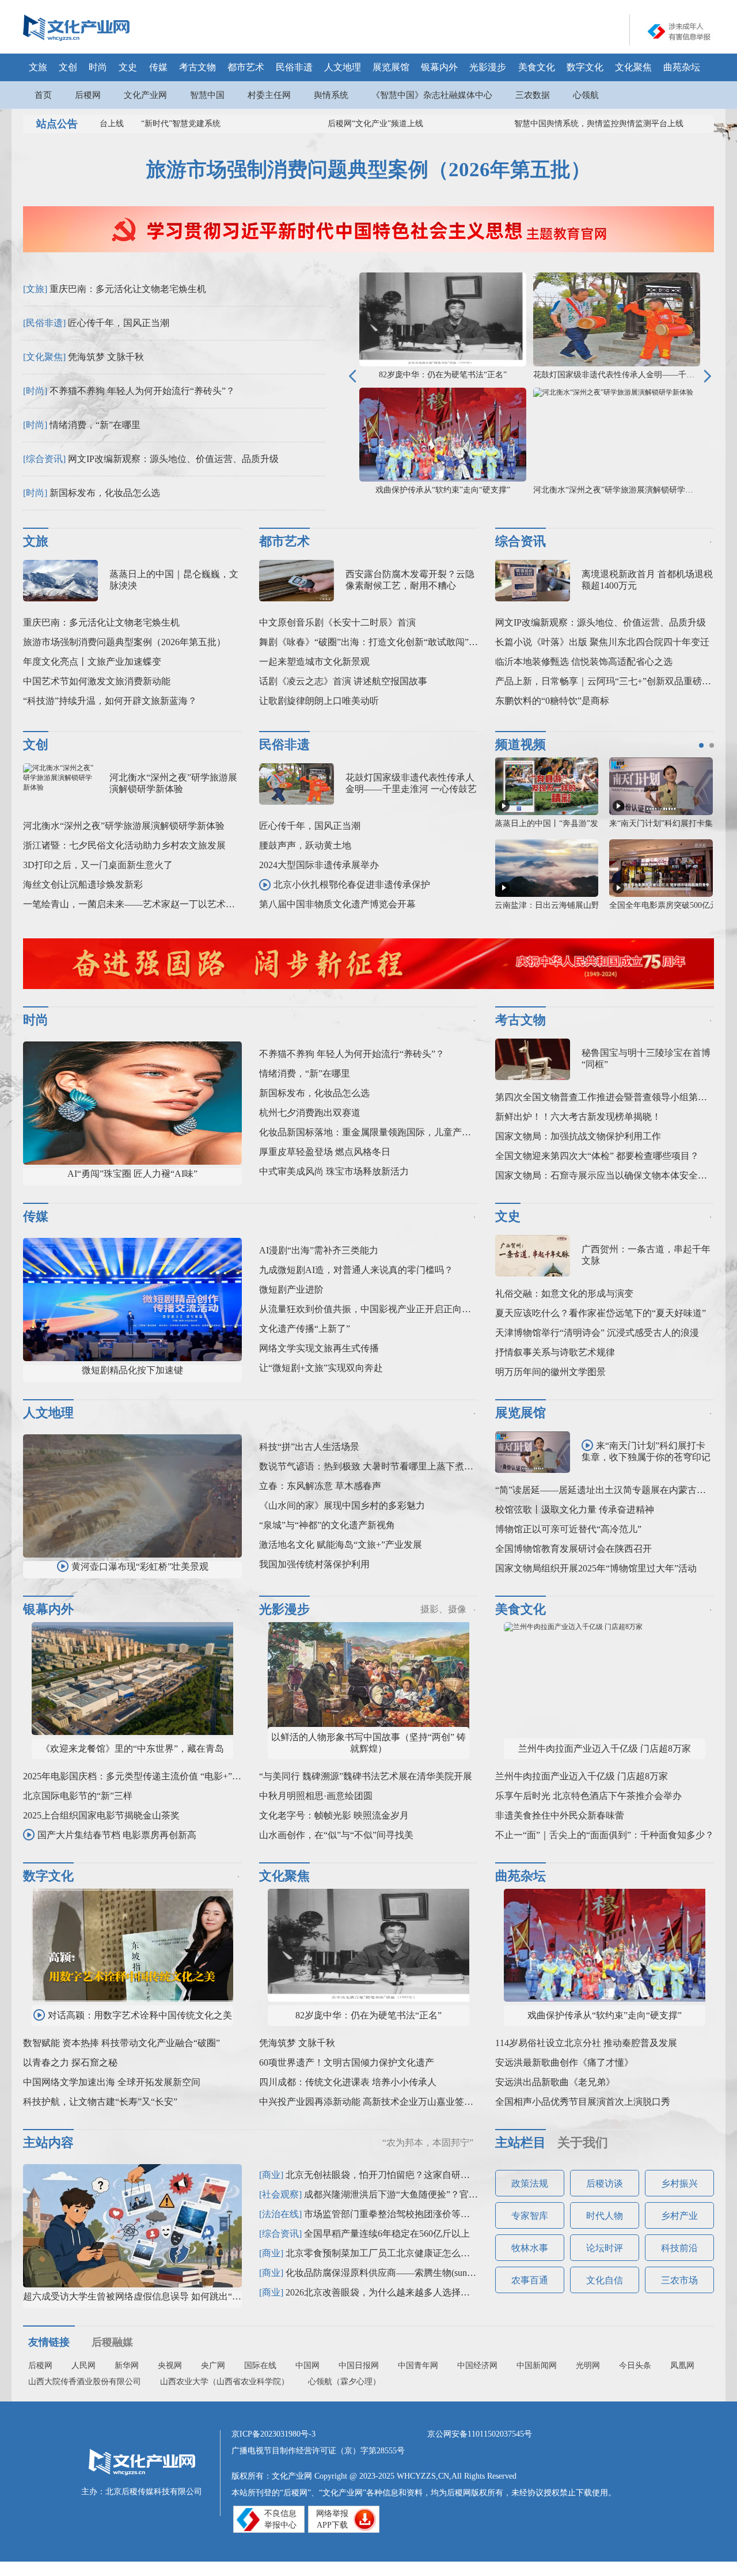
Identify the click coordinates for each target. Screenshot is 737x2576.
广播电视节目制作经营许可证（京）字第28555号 (318, 2451)
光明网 (588, 2365)
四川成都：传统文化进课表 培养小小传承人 (348, 2082)
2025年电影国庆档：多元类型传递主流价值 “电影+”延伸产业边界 (155, 1776)
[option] (679, 31)
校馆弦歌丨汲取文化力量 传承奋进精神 (575, 1509)
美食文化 (537, 67)
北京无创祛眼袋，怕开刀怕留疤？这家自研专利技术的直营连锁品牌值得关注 (442, 2175)
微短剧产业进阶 (291, 1289)
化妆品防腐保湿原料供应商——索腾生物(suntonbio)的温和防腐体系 (421, 2273)
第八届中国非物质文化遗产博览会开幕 (337, 904)
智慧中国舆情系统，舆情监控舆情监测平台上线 (575, 124)
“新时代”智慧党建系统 (157, 124)
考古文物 (197, 67)
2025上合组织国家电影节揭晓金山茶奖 (101, 1815)
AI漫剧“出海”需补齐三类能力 (319, 1250)
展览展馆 (391, 67)
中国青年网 (418, 2365)
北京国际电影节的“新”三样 (78, 1796)
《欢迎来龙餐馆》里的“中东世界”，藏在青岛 (132, 1749)
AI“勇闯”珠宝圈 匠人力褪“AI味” (132, 1174)
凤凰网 (682, 2365)
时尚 (98, 67)
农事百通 (530, 2280)
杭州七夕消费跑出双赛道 (310, 1113)
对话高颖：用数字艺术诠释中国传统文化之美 (140, 2015)
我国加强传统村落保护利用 (314, 1564)
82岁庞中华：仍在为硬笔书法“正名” (443, 375)
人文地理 (343, 67)
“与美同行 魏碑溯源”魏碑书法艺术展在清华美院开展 (366, 1776)
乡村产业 (679, 2216)
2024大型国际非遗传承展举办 (319, 865)
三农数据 (533, 95)
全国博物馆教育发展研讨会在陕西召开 (573, 1549)
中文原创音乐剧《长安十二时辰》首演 (337, 622)
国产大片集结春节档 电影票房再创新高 (117, 1835)
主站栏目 (521, 2143)
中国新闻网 (537, 2365)
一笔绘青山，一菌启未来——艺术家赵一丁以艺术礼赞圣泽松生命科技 (166, 904)
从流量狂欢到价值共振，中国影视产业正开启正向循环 (370, 1309)
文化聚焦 (633, 67)
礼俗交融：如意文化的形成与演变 (564, 1293)
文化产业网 (145, 95)
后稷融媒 (112, 2342)
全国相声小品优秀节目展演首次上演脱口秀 (583, 2102)
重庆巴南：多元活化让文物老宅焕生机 (128, 289)
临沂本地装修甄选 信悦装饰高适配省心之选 (584, 662)
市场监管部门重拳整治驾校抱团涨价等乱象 (392, 2214)
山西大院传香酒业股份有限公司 (85, 2382)
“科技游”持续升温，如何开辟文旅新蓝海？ (110, 701)
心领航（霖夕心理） (344, 2382)
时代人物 (605, 2216)
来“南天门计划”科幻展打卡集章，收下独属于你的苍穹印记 (646, 1451)
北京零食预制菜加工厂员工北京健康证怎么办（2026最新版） (410, 2253)
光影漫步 (488, 67)
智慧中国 (207, 95)
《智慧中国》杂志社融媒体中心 (432, 95)
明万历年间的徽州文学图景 (550, 1372)
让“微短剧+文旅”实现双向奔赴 (321, 1368)
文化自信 (605, 2280)
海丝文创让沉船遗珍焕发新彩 (83, 884)
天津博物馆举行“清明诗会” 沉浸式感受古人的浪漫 (597, 1333)
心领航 (586, 95)
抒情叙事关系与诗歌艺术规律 (555, 1352)
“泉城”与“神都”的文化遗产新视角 (327, 1525)
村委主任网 (269, 95)
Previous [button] (352, 376)
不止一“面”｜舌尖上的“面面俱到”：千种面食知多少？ (605, 1835)
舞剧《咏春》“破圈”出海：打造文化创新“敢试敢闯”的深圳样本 (387, 642)
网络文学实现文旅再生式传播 (319, 1348)
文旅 (38, 67)
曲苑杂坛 (682, 67)
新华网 (127, 2365)
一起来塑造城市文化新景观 (314, 662)
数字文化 (585, 67)
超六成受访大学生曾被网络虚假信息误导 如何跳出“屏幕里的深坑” (157, 2296)
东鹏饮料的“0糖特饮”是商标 (552, 701)
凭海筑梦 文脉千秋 (106, 357)
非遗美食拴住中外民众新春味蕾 (560, 1815)
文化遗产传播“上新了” (305, 1329)
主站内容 (48, 2143)
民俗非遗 (294, 67)
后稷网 (88, 95)
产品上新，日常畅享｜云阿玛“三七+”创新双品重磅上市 (608, 681)
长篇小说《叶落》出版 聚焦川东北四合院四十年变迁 (602, 642)
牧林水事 (530, 2248)
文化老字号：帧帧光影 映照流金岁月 (334, 1815)
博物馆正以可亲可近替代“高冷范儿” (568, 1529)
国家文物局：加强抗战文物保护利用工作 (578, 1136)
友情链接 (49, 2342)
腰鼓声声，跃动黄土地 (305, 845)
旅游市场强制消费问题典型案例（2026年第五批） (368, 170)
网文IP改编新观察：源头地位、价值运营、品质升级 (173, 459)
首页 (43, 95)
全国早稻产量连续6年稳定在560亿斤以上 (387, 2234)
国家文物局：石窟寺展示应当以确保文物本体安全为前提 (610, 1175)
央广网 (213, 2365)
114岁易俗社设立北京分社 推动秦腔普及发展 (586, 2043)
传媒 (158, 67)
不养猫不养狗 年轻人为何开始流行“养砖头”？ (142, 391)
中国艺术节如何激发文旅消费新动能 (97, 681)
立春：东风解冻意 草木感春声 (320, 1486)
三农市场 (679, 2280)
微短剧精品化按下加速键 (132, 1370)
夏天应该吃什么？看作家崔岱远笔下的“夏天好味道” (601, 1313)
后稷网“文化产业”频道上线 (352, 124)
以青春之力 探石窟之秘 (70, 2062)
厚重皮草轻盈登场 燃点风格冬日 (325, 1152)
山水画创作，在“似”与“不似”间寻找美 (336, 1835)
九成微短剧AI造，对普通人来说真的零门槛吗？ (356, 1270)
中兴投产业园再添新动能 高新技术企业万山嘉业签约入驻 (375, 2102)
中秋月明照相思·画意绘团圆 (316, 1796)
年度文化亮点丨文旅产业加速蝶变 (92, 662)
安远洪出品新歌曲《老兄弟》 (555, 2082)
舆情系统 (331, 95)
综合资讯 (521, 541)
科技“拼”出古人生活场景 (309, 1447)
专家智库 (530, 2216)
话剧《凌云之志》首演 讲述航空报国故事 (343, 681)
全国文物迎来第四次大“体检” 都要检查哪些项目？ (597, 1156)
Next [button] (708, 376)
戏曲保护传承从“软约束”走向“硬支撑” (443, 490)
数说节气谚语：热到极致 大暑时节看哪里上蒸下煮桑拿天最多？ (389, 1466)
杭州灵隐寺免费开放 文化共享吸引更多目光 (572, 823)
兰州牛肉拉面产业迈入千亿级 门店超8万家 (605, 1749)
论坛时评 (605, 2248)
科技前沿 (679, 2248)
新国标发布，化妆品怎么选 (105, 493)
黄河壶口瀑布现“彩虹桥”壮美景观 (140, 1567)
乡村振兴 (679, 2183)
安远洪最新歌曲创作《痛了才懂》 (564, 2062)
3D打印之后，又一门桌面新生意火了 (98, 865)
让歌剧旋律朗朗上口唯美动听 (319, 701)
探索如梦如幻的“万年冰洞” (546, 905)
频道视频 (521, 745)
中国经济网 (477, 2365)
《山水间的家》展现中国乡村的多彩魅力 (342, 1505)
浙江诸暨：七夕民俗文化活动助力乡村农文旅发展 (124, 845)
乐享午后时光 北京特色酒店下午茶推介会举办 (588, 1796)
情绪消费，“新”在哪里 (95, 425)
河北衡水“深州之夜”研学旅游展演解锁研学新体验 (621, 490)
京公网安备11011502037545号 (480, 2434)
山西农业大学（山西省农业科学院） (225, 2382)
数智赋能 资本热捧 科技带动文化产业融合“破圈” (121, 2043)
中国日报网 (359, 2365)
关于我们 (583, 2143)
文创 (68, 67)
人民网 (83, 2365)
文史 (128, 67)
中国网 (307, 2365)
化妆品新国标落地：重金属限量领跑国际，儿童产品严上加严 (383, 1132)
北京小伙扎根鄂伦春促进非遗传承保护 (352, 884)
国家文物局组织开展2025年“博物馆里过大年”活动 (596, 1568)
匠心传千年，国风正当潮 (119, 323)
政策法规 (530, 2183)
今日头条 (635, 2365)
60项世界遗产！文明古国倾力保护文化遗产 (347, 2062)
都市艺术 (246, 67)
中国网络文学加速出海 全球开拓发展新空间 (112, 2082)
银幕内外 (439, 67)
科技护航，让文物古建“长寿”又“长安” (100, 2102)
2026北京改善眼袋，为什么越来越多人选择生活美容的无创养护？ (419, 2292)
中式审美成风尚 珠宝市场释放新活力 (334, 1171)
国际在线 (260, 2365)
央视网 (170, 2365)
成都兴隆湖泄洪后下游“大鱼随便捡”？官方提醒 (400, 2194)
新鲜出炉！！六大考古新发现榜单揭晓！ (578, 1117)
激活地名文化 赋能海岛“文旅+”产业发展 (341, 1545)
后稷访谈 (605, 2183)
